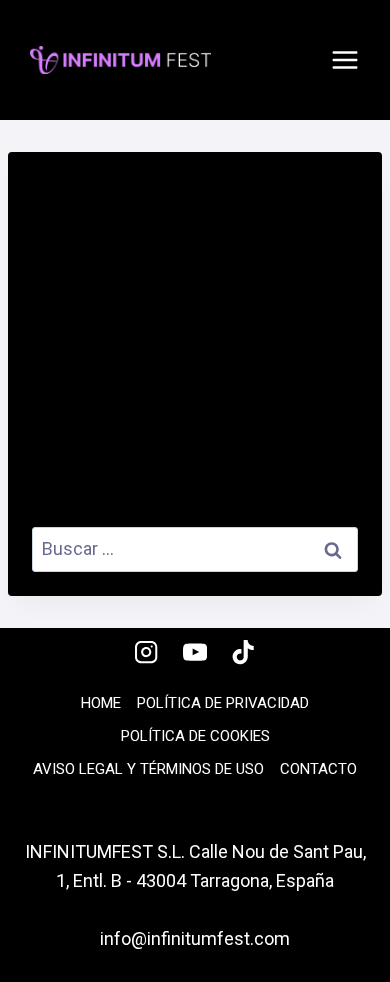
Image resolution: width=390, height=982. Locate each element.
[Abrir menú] (345, 60)
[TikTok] (243, 652)
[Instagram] (146, 652)
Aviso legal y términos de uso (148, 769)
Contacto (318, 769)
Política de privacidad (223, 703)
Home (101, 703)
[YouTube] (195, 652)
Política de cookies (195, 736)
